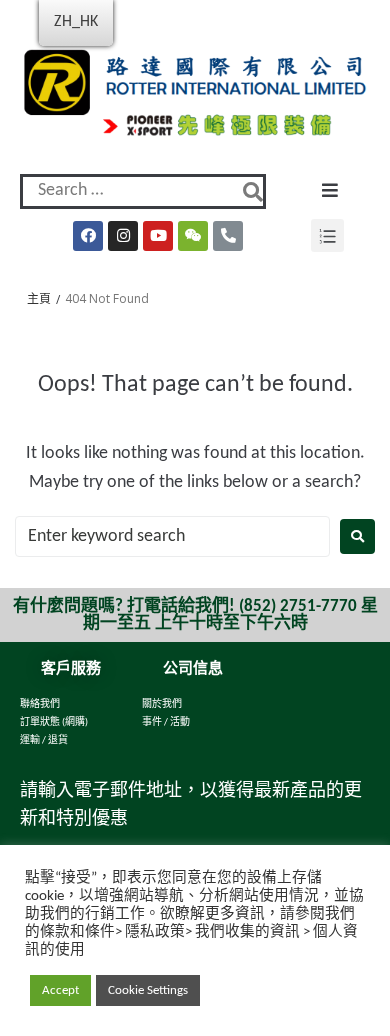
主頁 (39, 298)
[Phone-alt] (228, 236)
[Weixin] (193, 236)
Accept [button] (60, 990)
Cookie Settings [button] (148, 990)
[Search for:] (172, 536)
